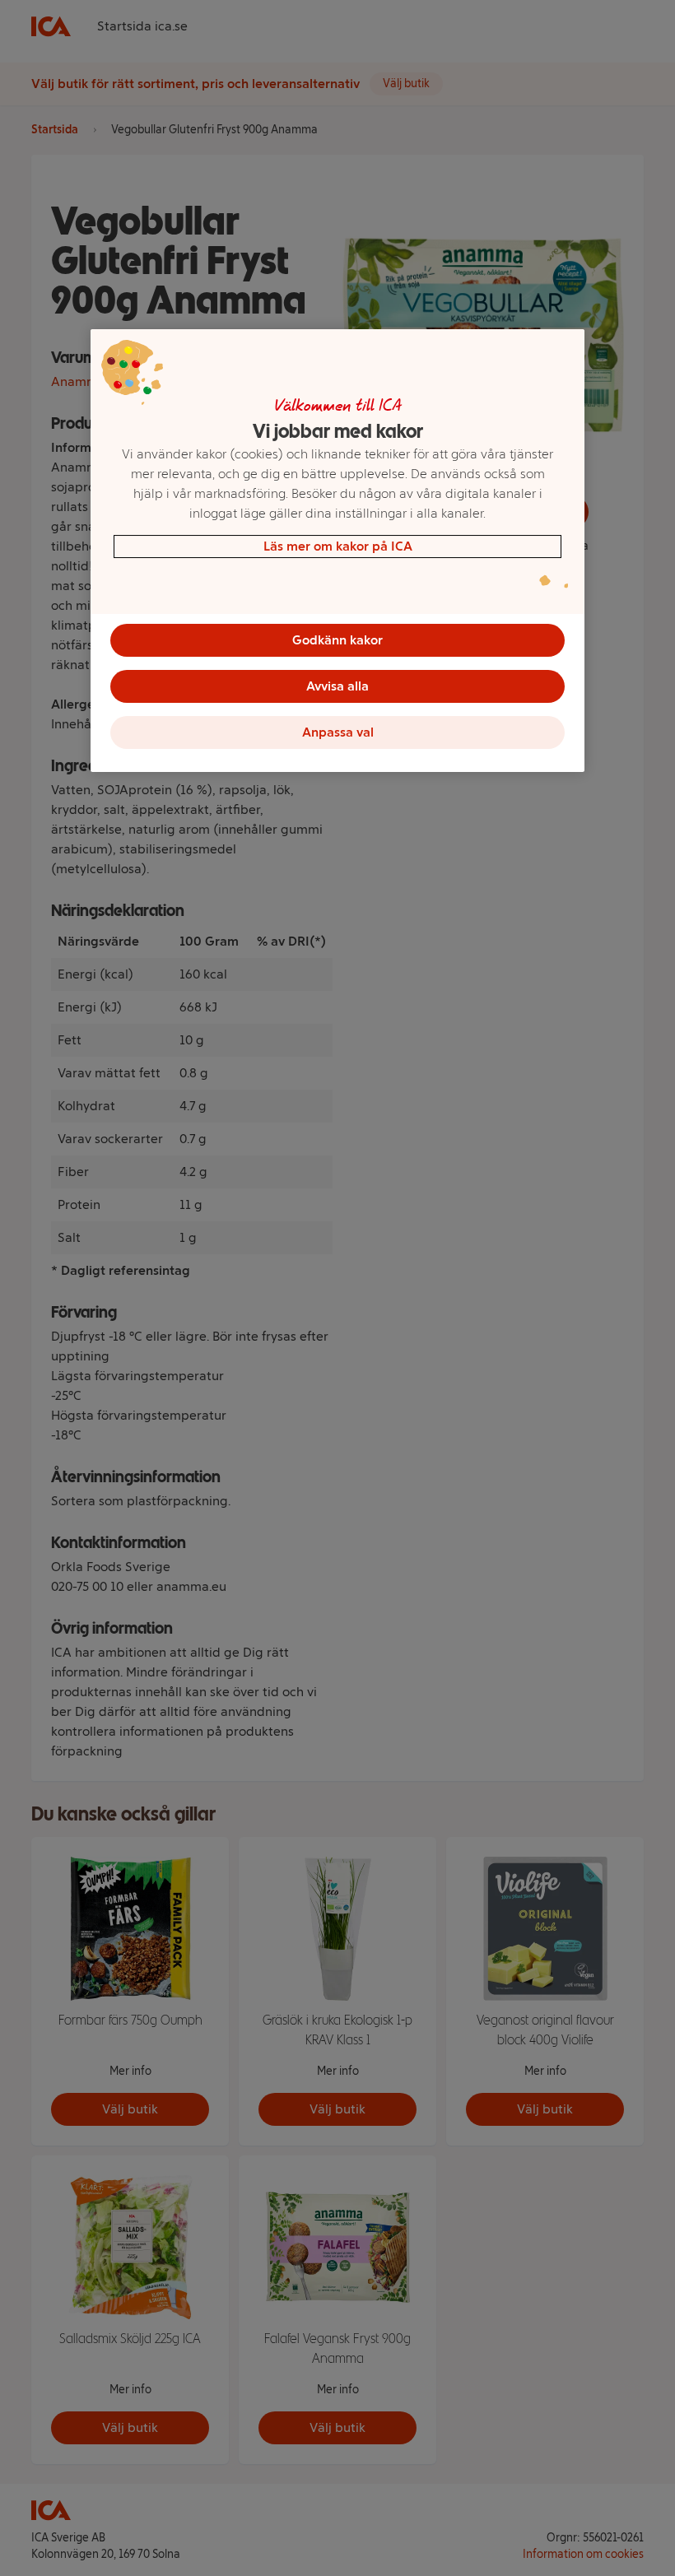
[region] (337, 551)
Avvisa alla (337, 686)
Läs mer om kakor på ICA (338, 546)
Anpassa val (338, 732)
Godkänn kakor (337, 640)
